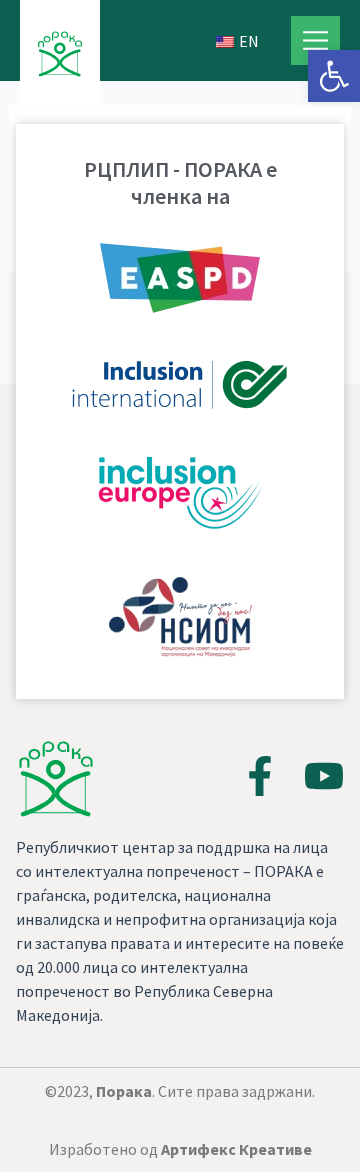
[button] (334, 76)
